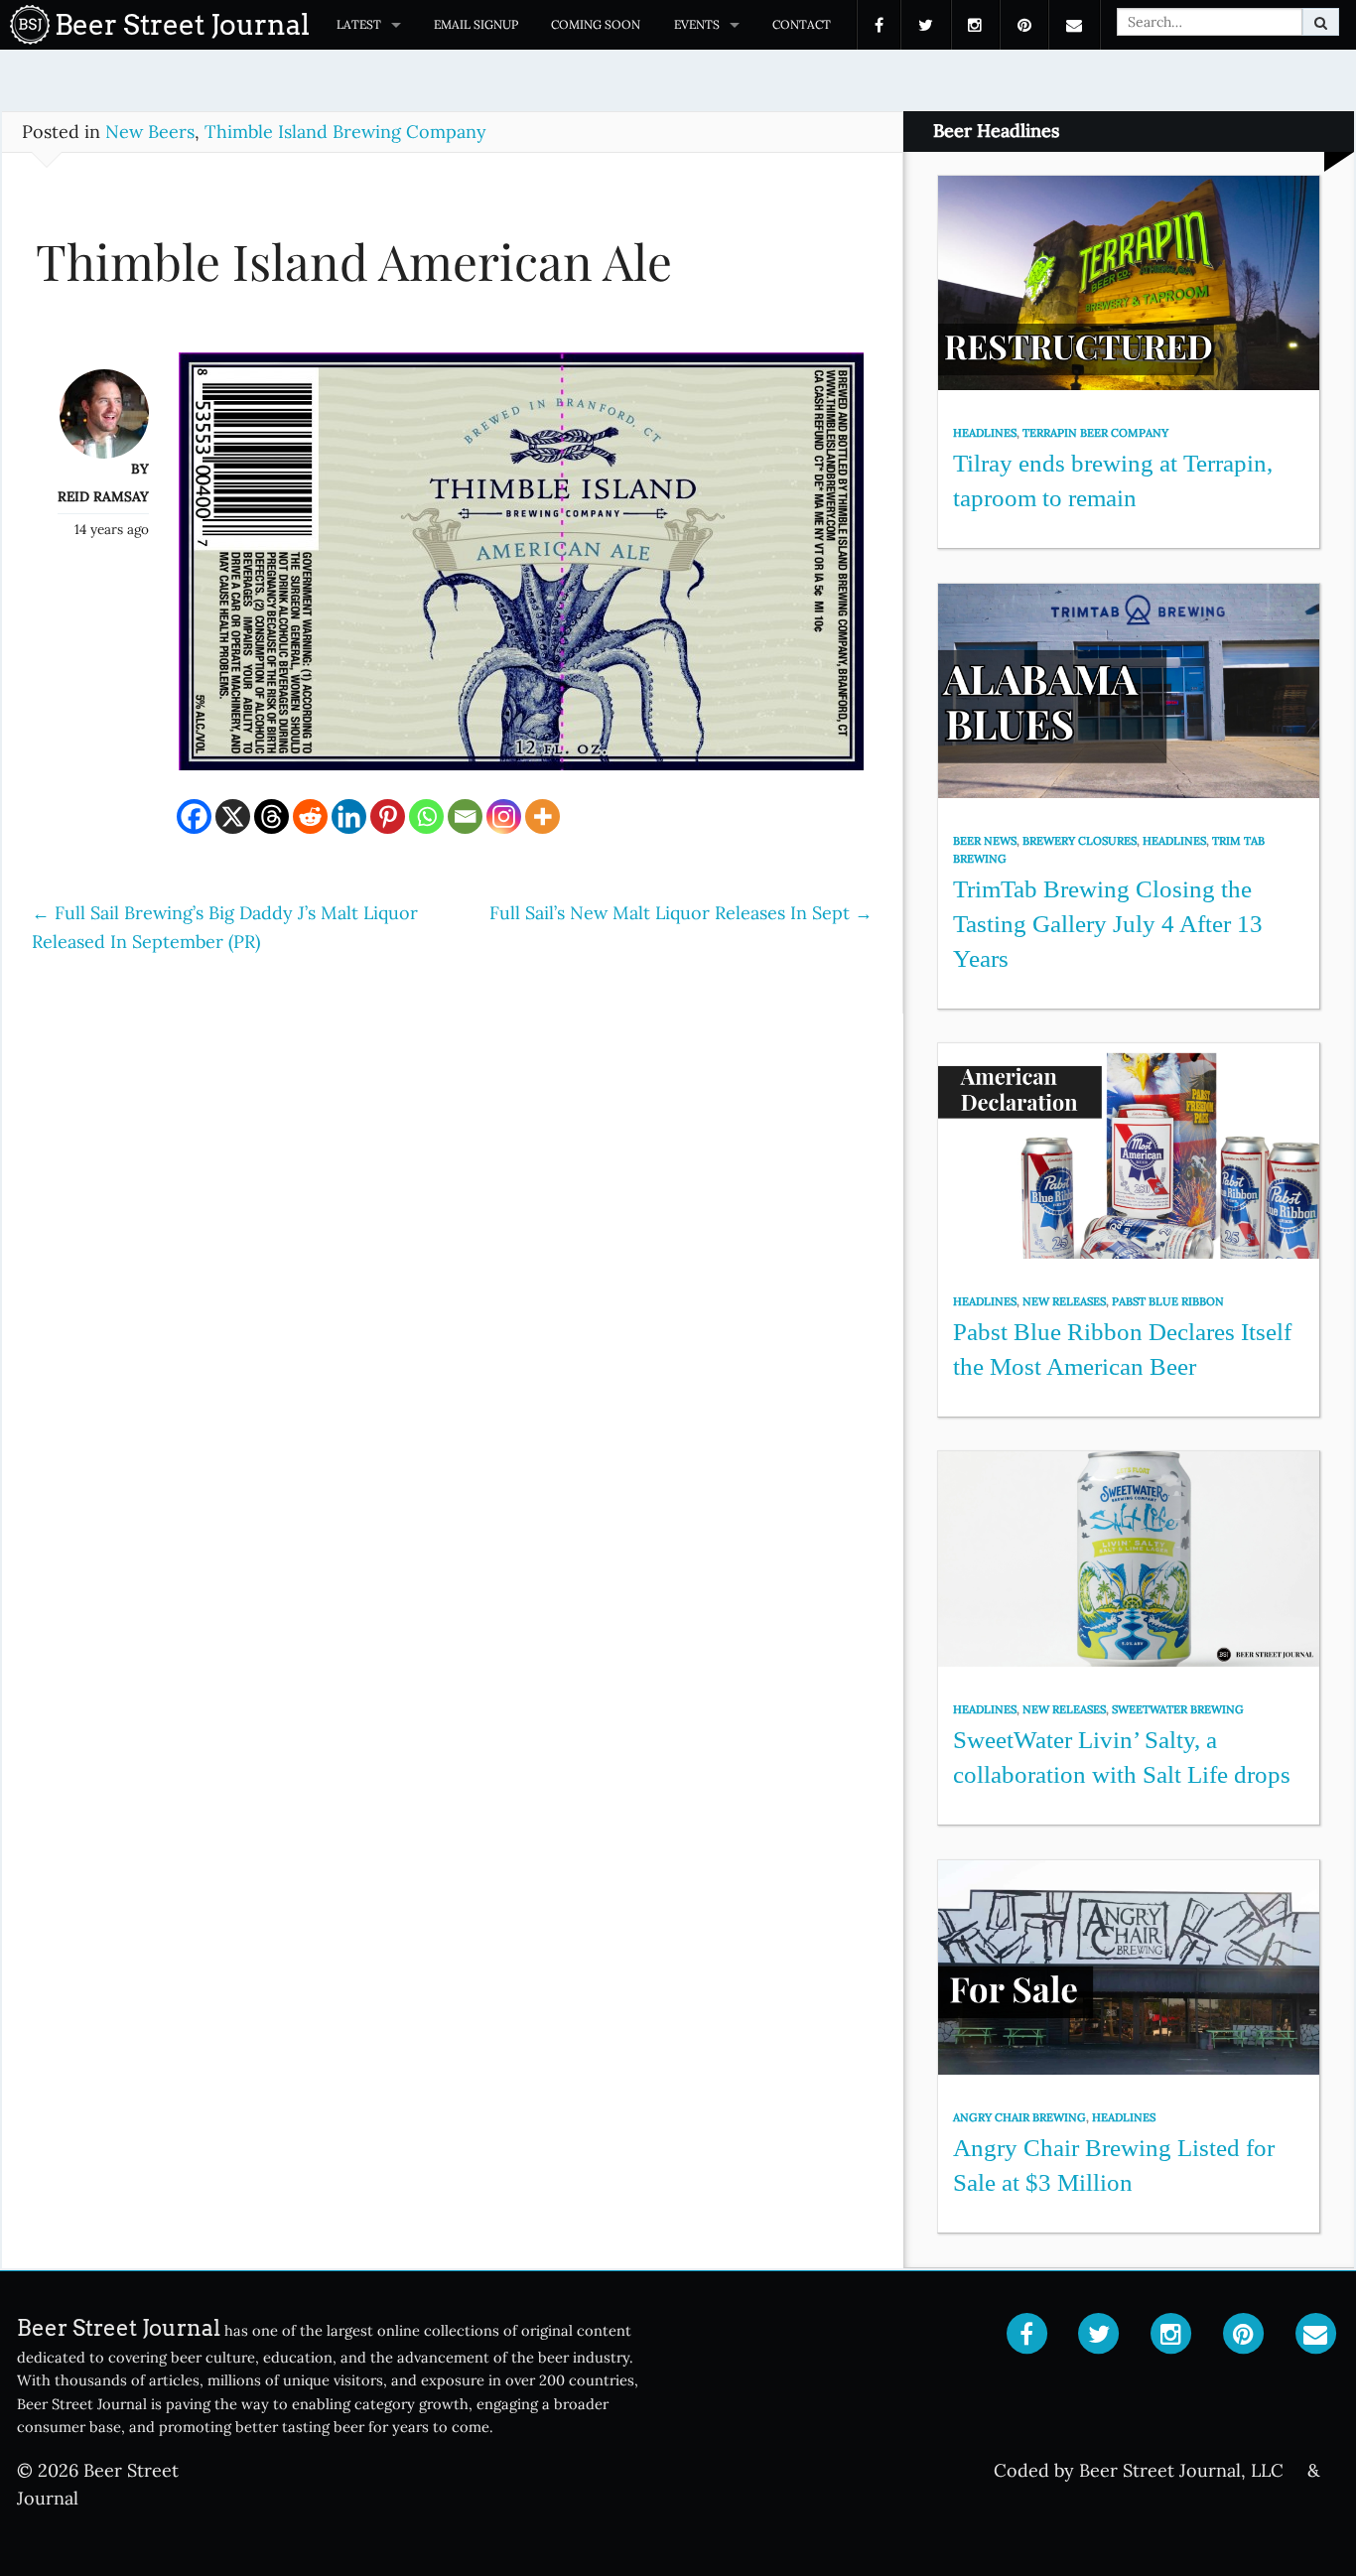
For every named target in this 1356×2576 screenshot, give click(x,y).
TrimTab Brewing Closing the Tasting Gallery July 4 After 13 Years (1108, 923)
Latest (359, 24)
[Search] (1321, 22)
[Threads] (271, 816)
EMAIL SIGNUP (476, 24)
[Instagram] (504, 816)
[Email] (465, 816)
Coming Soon (596, 24)
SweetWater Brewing (1178, 1709)
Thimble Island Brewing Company (345, 132)
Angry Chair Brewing (1019, 2117)
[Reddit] (310, 816)
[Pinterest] (388, 816)
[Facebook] (194, 816)
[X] (233, 816)
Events (697, 24)
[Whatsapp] (426, 816)
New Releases (1064, 1301)
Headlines (985, 433)
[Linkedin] (349, 816)
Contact (802, 24)
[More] (542, 816)
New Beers (150, 132)
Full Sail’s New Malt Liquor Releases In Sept (681, 913)
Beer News (985, 841)
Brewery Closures (1080, 841)
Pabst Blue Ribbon (1168, 1301)
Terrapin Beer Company (1095, 433)
